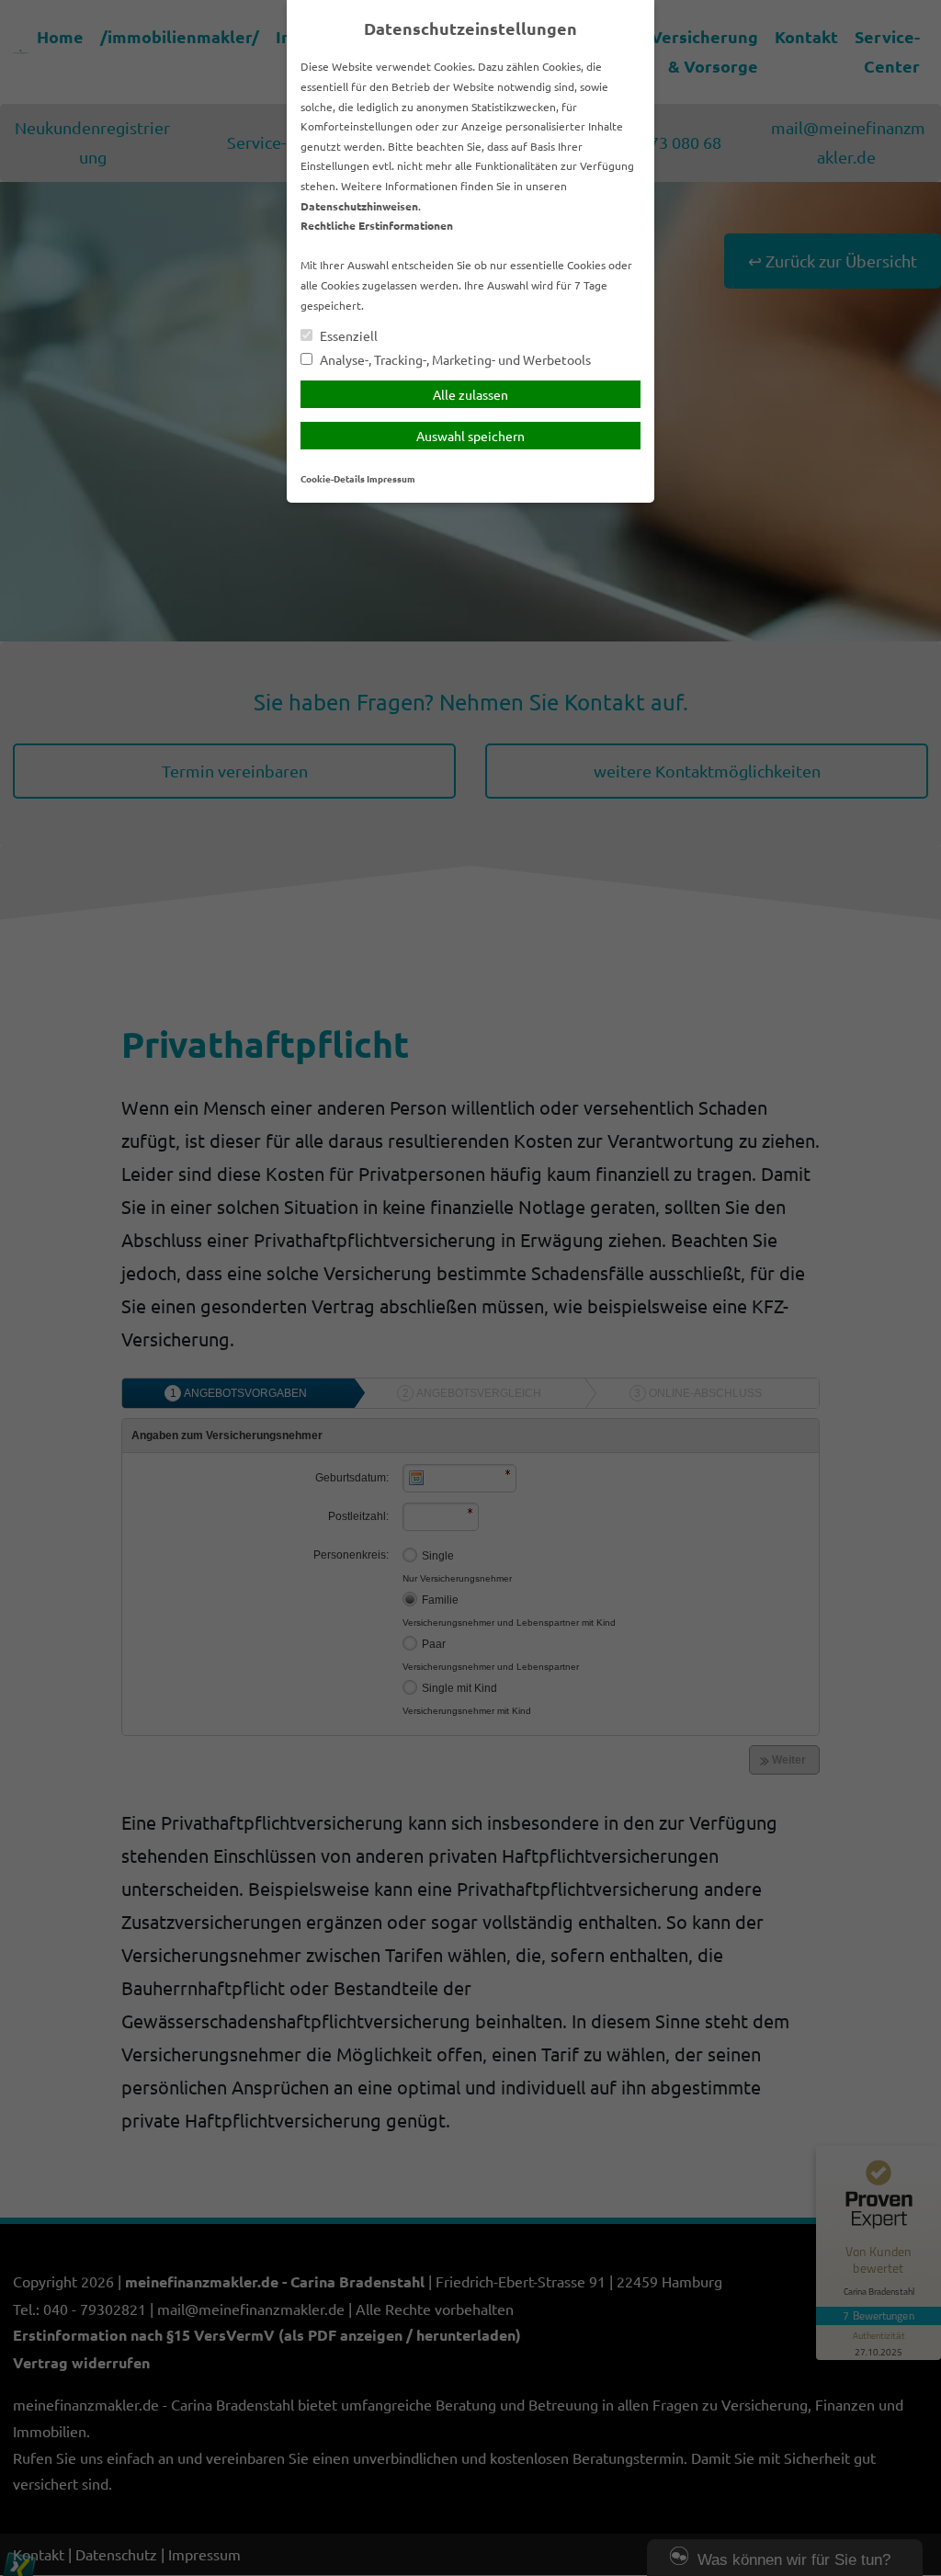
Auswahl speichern (470, 436)
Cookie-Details (333, 478)
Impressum (391, 478)
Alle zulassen (470, 394)
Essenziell (347, 336)
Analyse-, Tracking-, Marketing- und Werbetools (454, 360)
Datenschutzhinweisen (359, 206)
